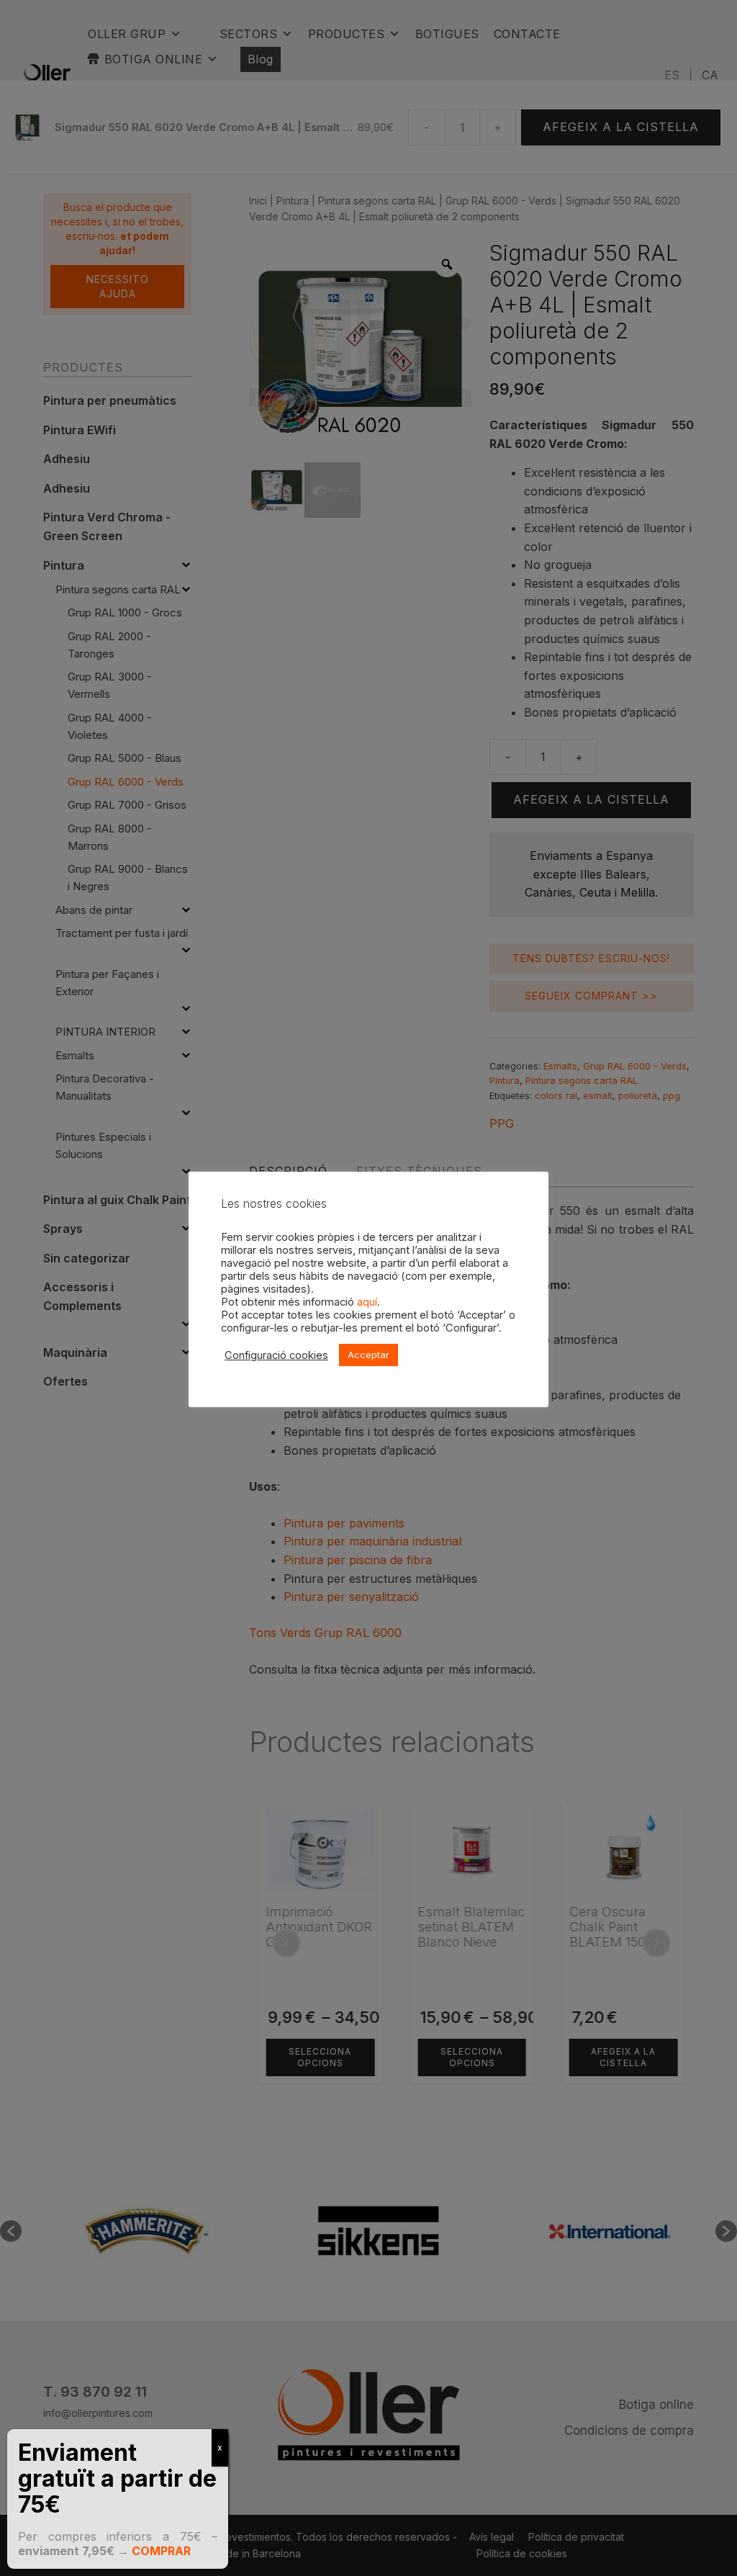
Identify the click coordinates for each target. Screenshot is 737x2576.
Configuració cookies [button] (276, 1355)
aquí (367, 1302)
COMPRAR (161, 2551)
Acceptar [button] (368, 1355)
